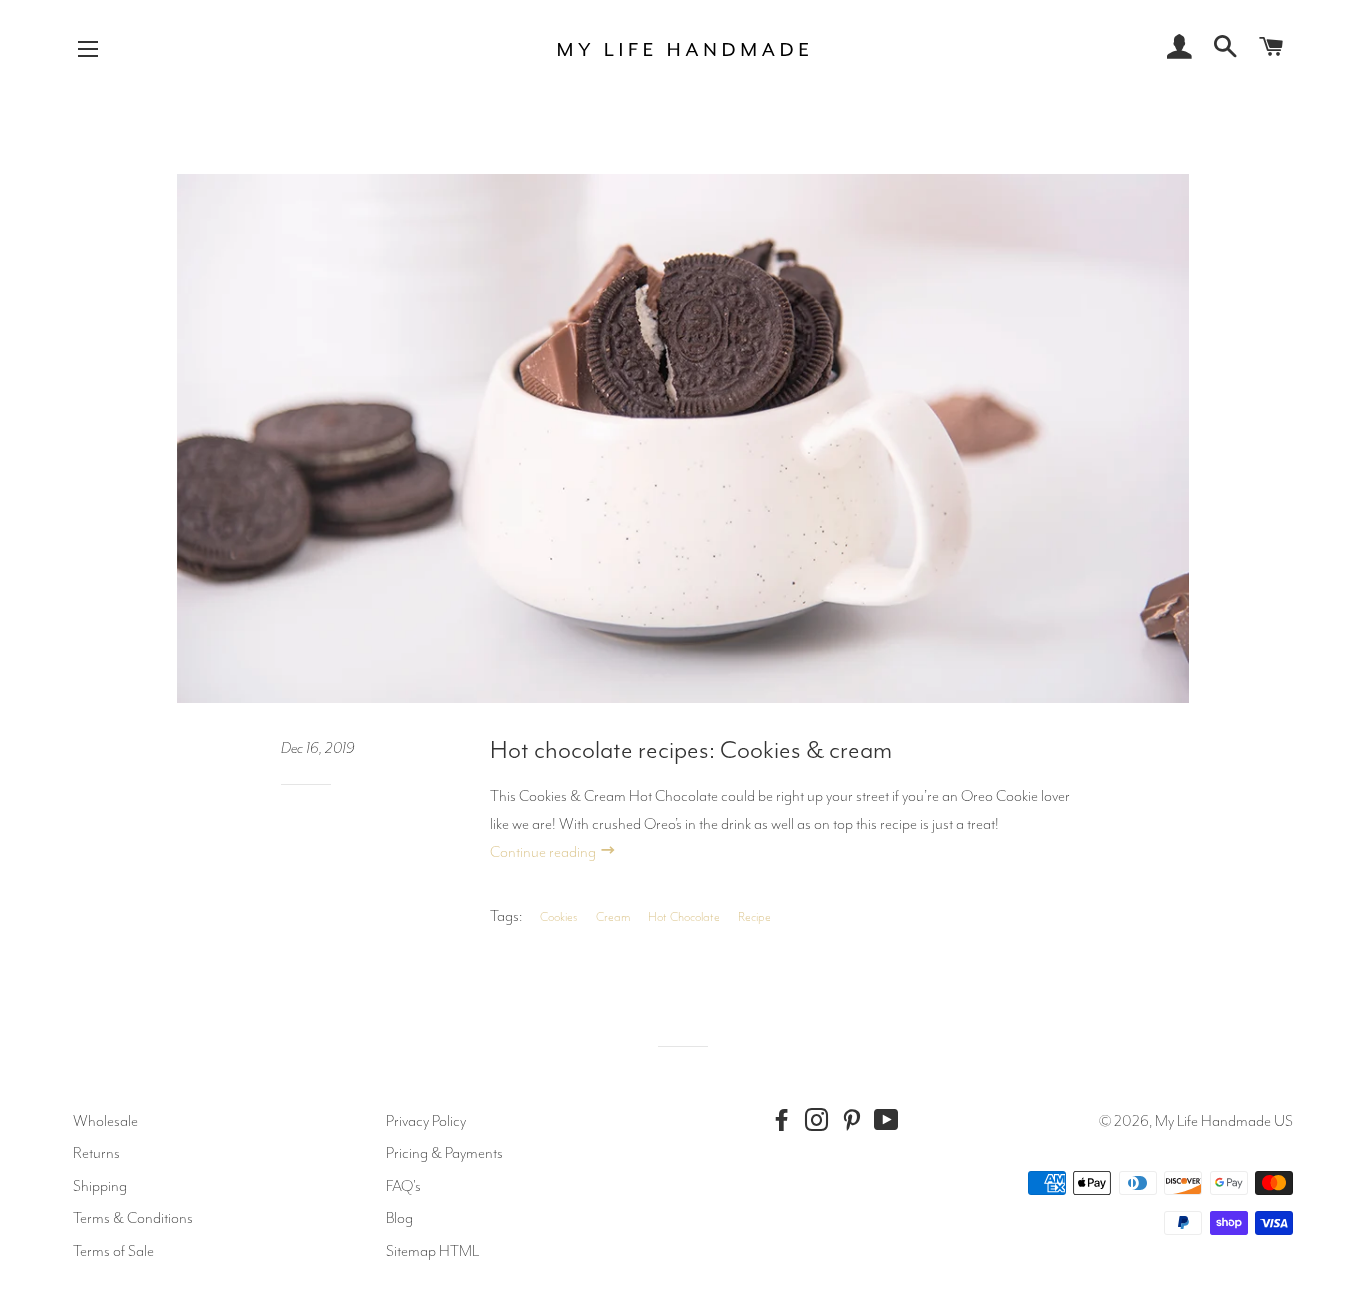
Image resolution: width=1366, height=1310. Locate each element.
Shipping (100, 1186)
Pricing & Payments (444, 1153)
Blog (399, 1218)
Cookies (559, 917)
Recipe (754, 917)
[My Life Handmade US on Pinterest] (856, 1120)
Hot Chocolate (684, 917)
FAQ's (403, 1186)
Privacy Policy (426, 1121)
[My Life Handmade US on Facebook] (786, 1120)
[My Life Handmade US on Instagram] (821, 1120)
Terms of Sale (113, 1251)
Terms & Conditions (133, 1218)
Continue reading (544, 852)
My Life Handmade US (1224, 1121)
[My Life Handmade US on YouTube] (891, 1120)
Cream (613, 917)
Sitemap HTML (432, 1251)
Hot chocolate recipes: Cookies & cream (691, 750)
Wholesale (105, 1121)
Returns (96, 1153)
